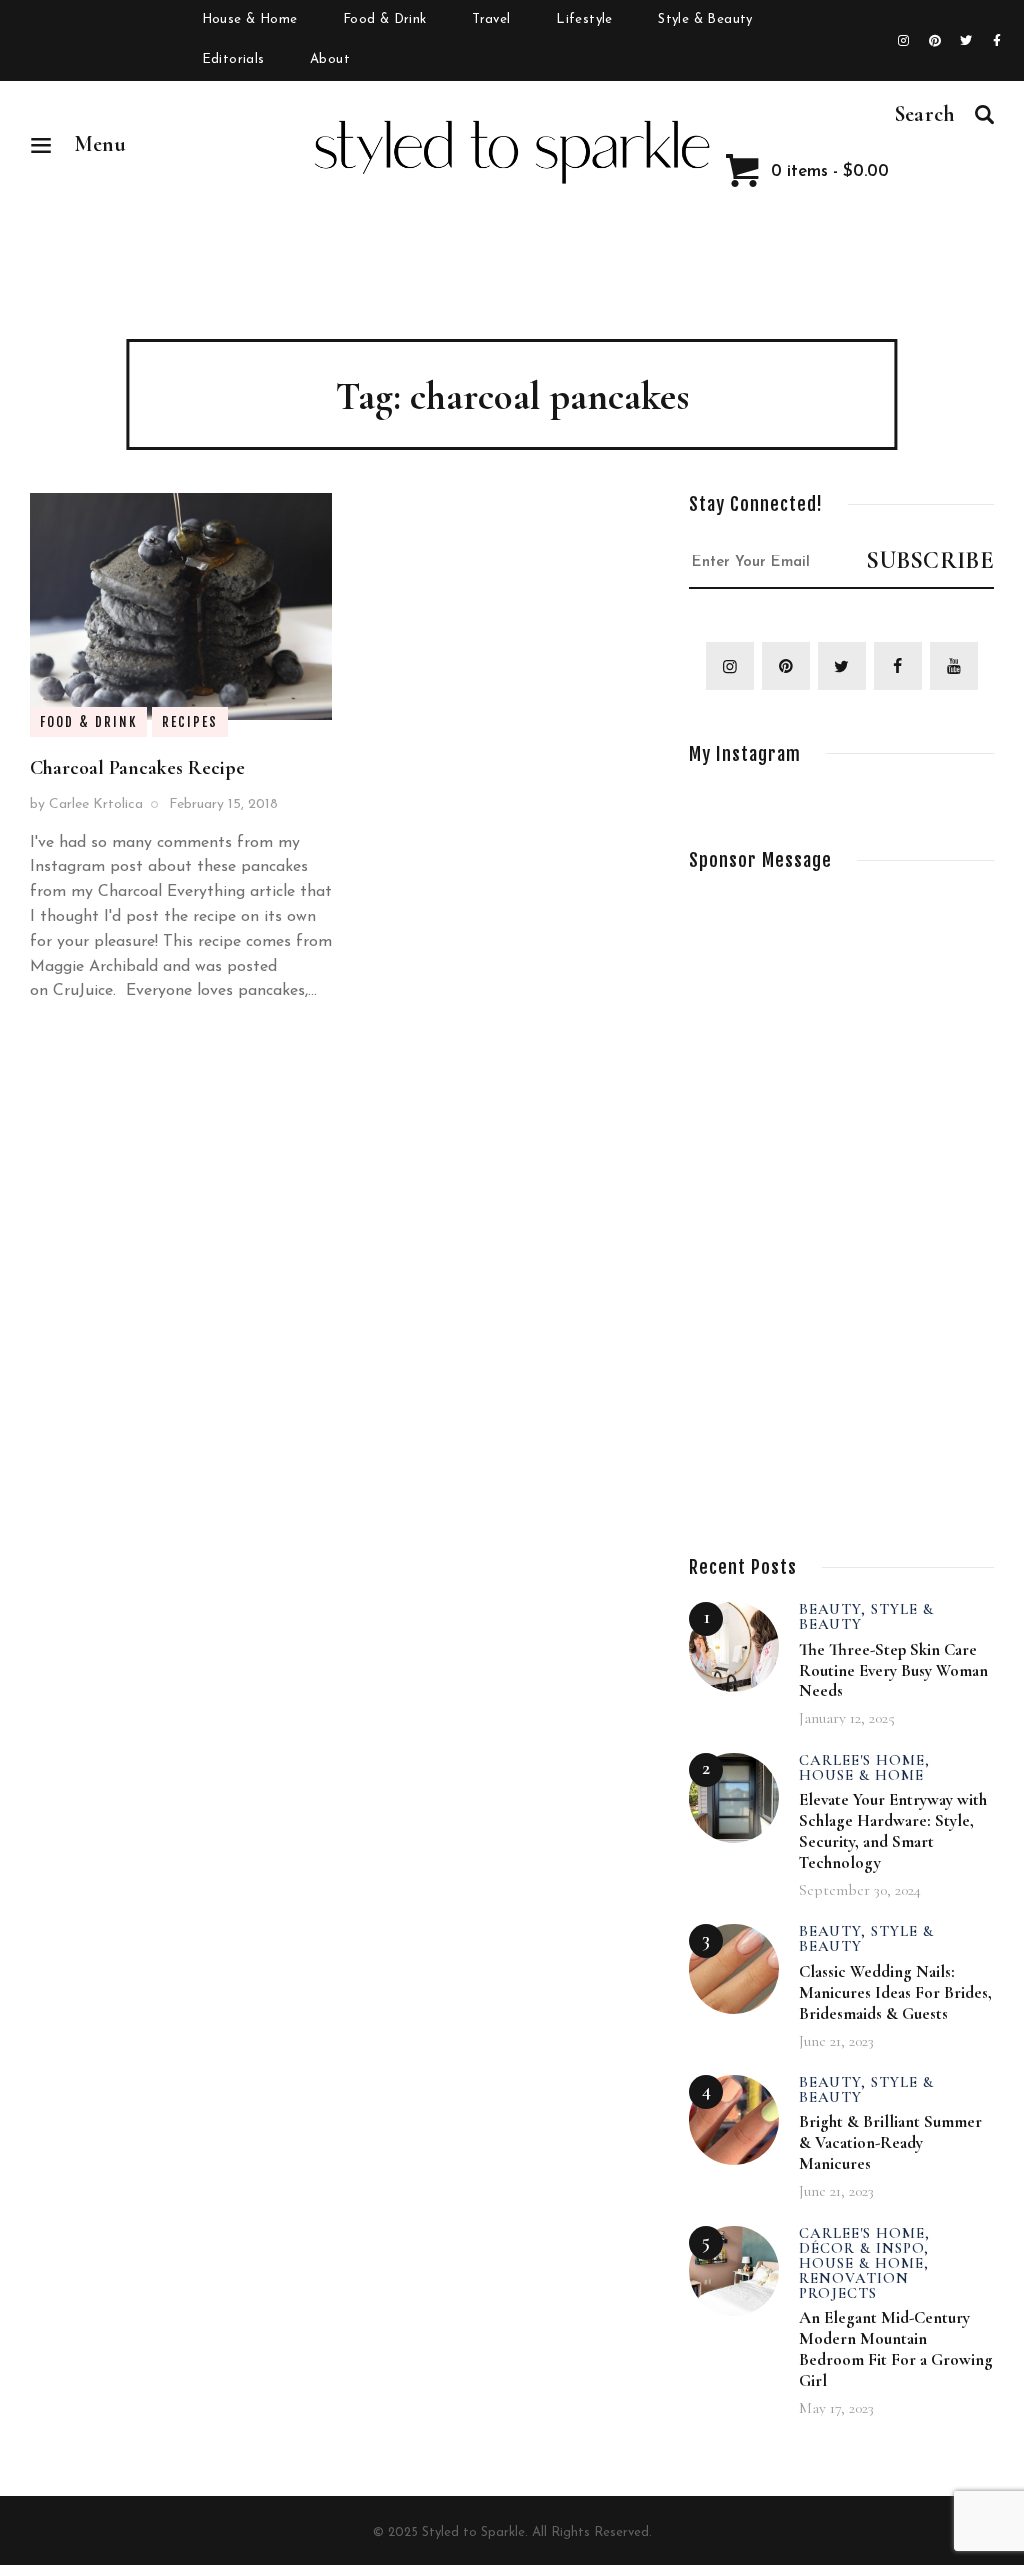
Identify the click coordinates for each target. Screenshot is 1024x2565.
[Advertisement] (839, 1195)
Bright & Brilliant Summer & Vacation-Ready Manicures (890, 2142)
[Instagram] (904, 41)
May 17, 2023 (836, 2408)
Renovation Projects (854, 2285)
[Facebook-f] (997, 41)
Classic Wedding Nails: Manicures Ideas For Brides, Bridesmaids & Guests (895, 1992)
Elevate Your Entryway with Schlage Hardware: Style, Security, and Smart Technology (893, 1831)
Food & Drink (88, 722)
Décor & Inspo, (864, 2248)
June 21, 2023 (836, 2041)
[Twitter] (966, 41)
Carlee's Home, (864, 1760)
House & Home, (864, 2263)
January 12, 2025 (847, 1718)
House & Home (861, 1775)
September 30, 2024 (860, 1890)
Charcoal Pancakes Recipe (137, 768)
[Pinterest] (935, 41)
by (86, 804)
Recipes (190, 722)
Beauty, (835, 1609)
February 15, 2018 (223, 804)
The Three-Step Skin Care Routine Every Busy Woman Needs (893, 1670)
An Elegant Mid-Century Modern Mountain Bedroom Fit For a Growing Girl (896, 2349)
